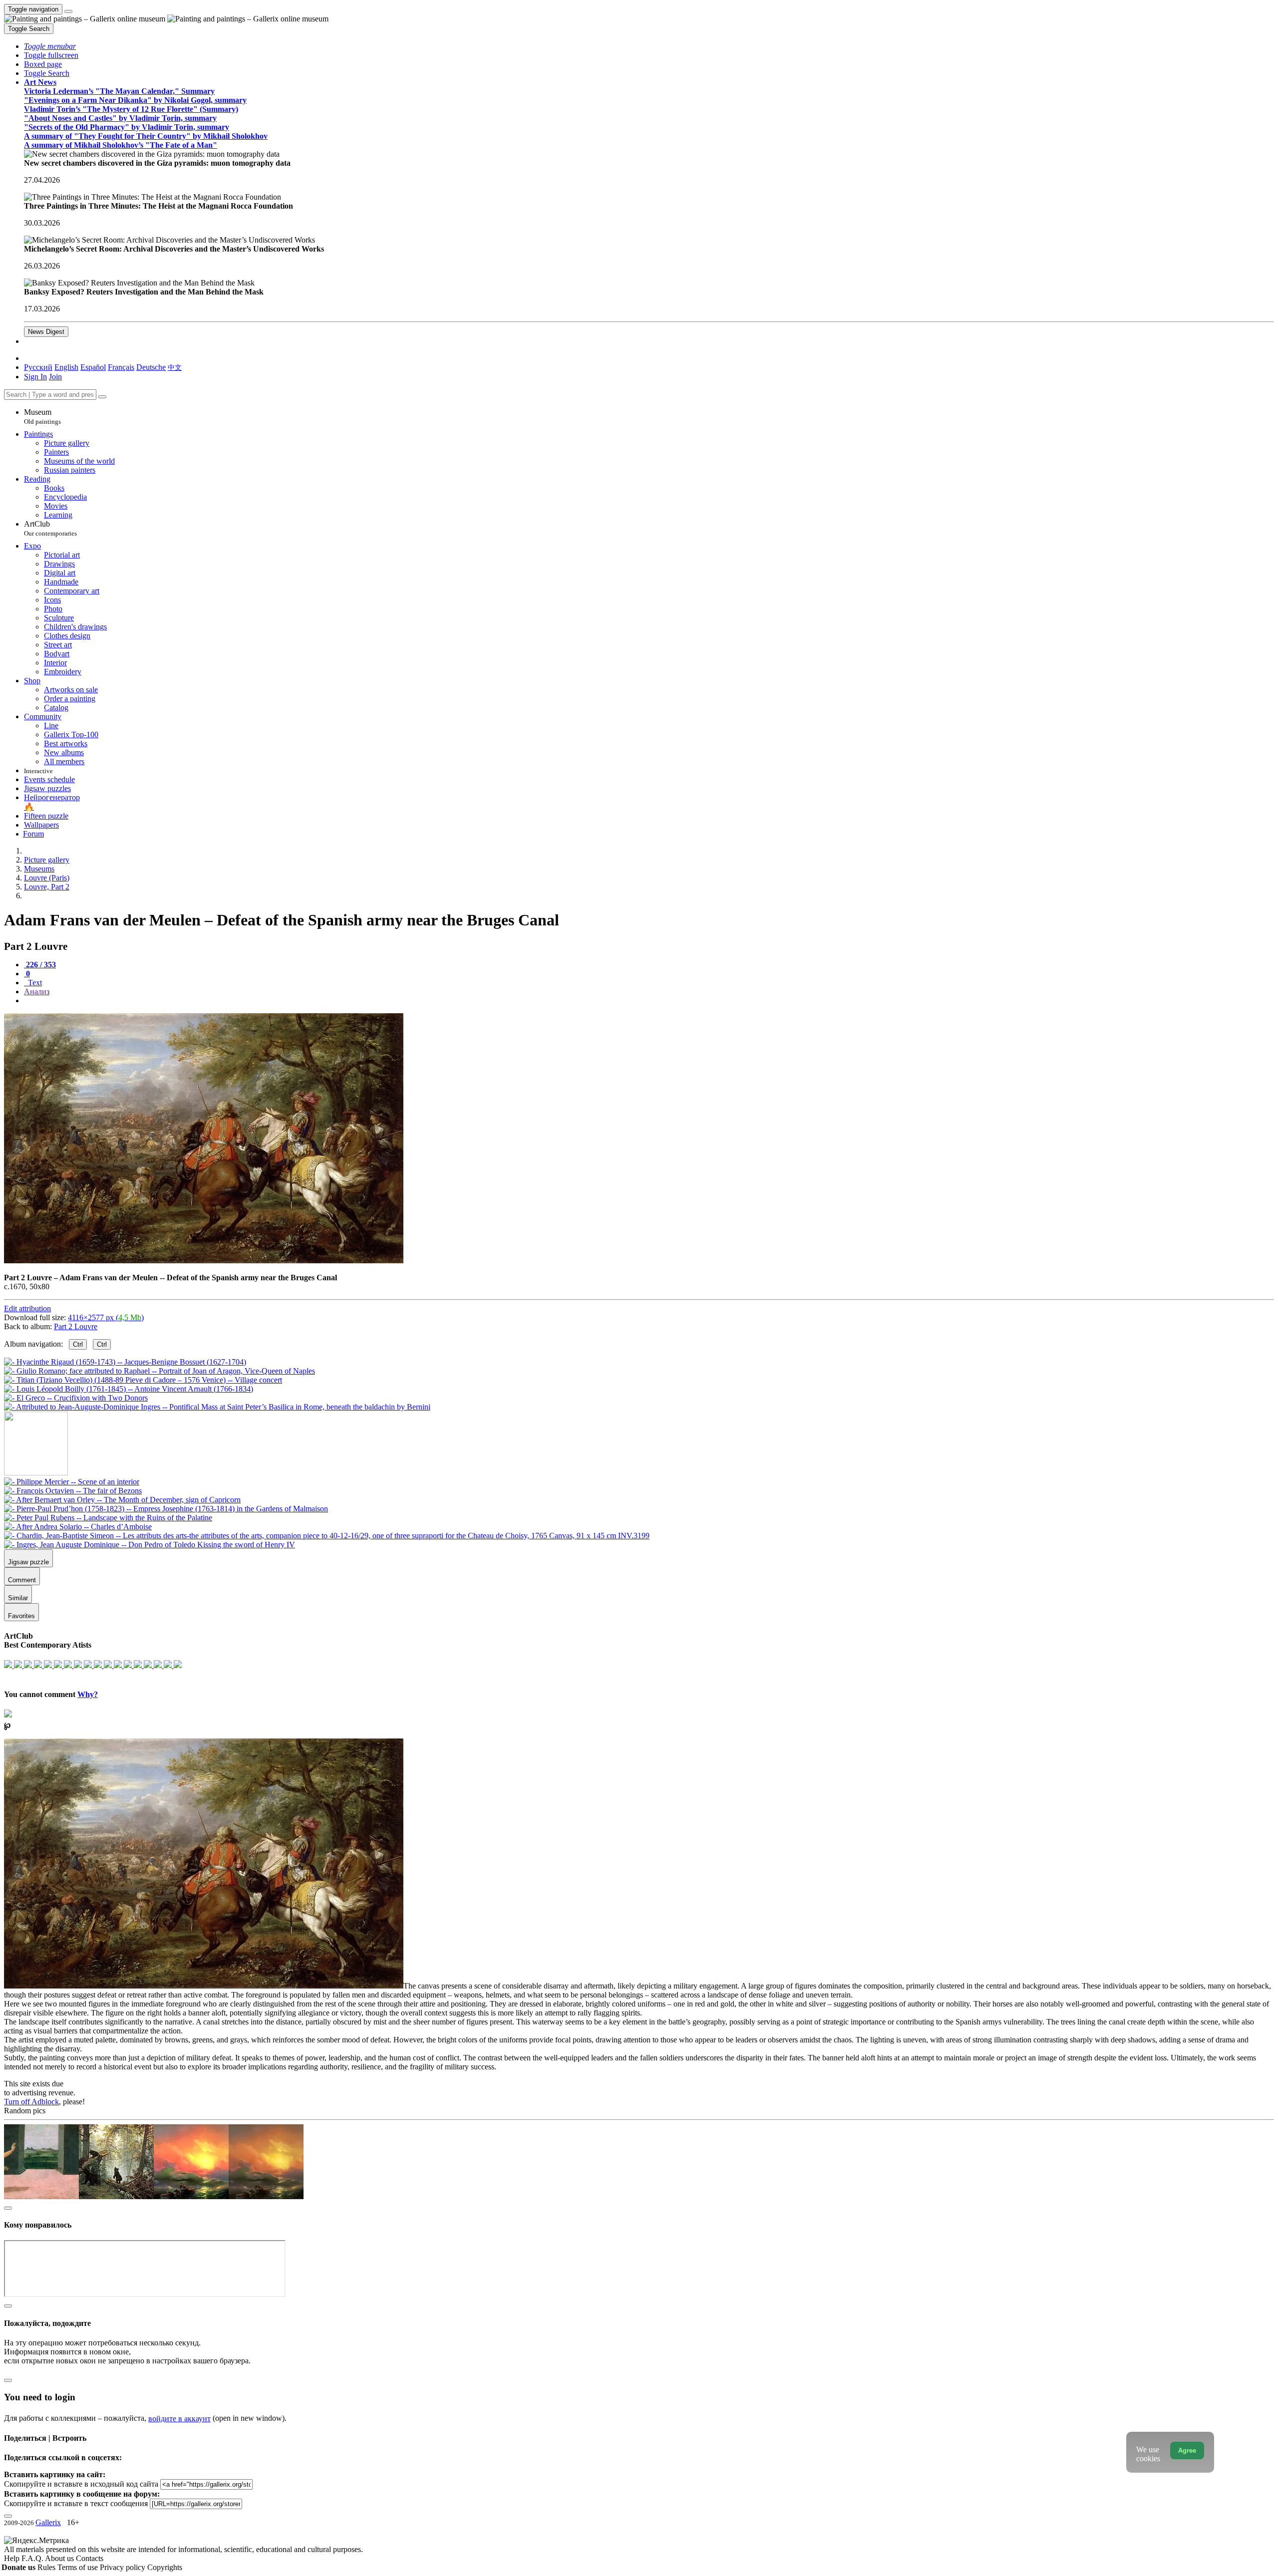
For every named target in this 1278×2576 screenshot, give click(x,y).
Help (13, 2558)
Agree (1187, 2450)
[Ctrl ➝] (72, 1482)
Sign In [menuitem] (35, 377)
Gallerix (48, 2522)
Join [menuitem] (55, 377)
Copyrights (165, 2567)
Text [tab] (34, 983)
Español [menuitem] (93, 367)
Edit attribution (27, 1308)
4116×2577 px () (106, 1317)
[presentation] (649, 1001)
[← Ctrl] (217, 1407)
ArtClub (50, 528)
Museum (42, 417)
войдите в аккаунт (179, 2419)
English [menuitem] (66, 367)
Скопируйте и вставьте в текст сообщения (76, 2503)
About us (60, 2558)
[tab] (40, 965)
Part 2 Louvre (76, 1326)
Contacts (90, 2558)
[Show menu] (68, 11)
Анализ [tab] (37, 992)
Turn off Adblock (31, 2102)
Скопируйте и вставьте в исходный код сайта (81, 2484)
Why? (88, 1694)
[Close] (102, 397)
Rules (47, 2567)
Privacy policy (124, 2567)
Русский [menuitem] (38, 367)
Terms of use (79, 2567)
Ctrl (78, 1344)
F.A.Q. (33, 2558)
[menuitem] (175, 367)
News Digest (46, 332)
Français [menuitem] (121, 367)
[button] (50, 46)
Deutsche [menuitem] (151, 367)
